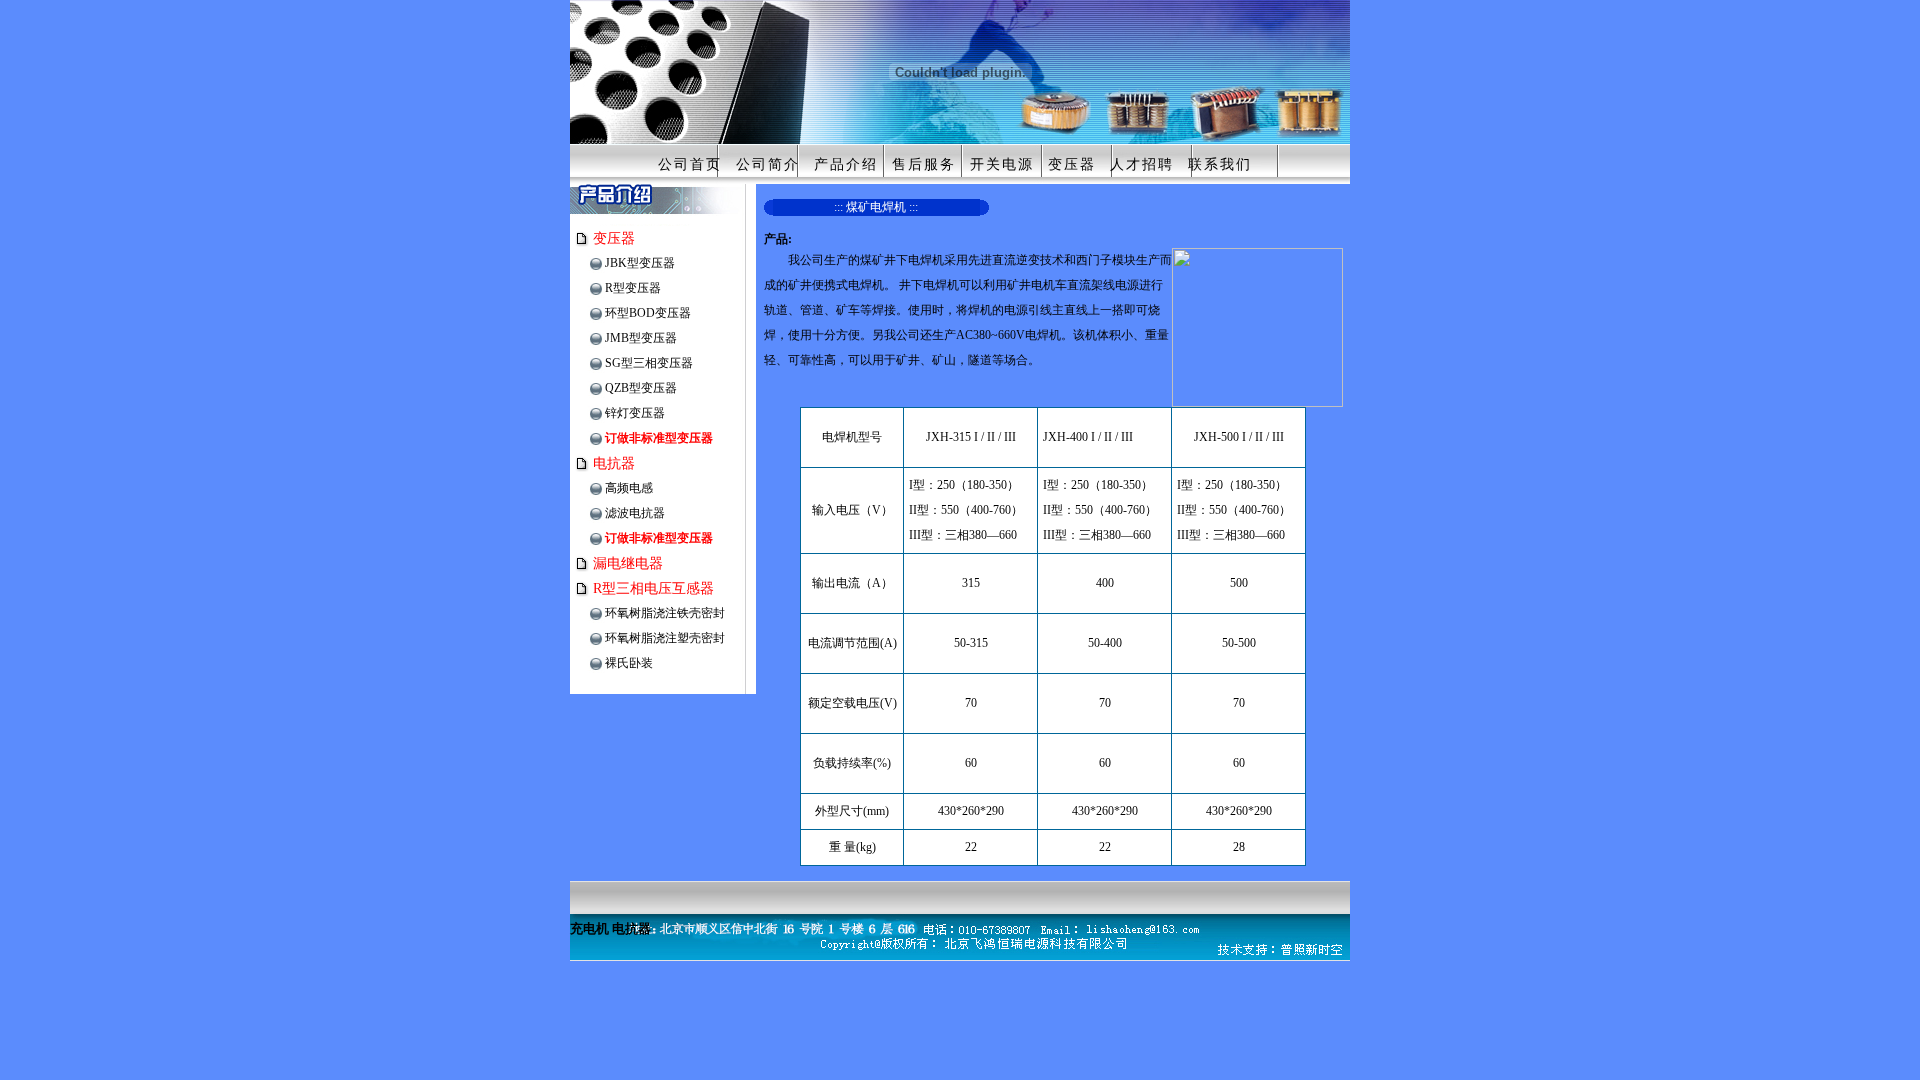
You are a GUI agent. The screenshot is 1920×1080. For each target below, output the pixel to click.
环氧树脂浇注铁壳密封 (665, 613)
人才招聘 (1142, 164)
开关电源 (1002, 164)
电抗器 (614, 463)
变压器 (1072, 164)
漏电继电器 (628, 563)
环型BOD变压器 (648, 313)
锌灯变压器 (635, 413)
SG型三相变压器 (649, 363)
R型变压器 (633, 288)
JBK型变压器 (640, 263)
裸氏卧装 (629, 663)
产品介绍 (846, 164)
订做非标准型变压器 (659, 438)
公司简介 (768, 164)
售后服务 (924, 164)
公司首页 (690, 164)
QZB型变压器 (641, 388)
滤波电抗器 (635, 513)
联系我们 (1220, 164)
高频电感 (629, 488)
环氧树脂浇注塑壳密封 (665, 638)
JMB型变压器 (641, 338)
